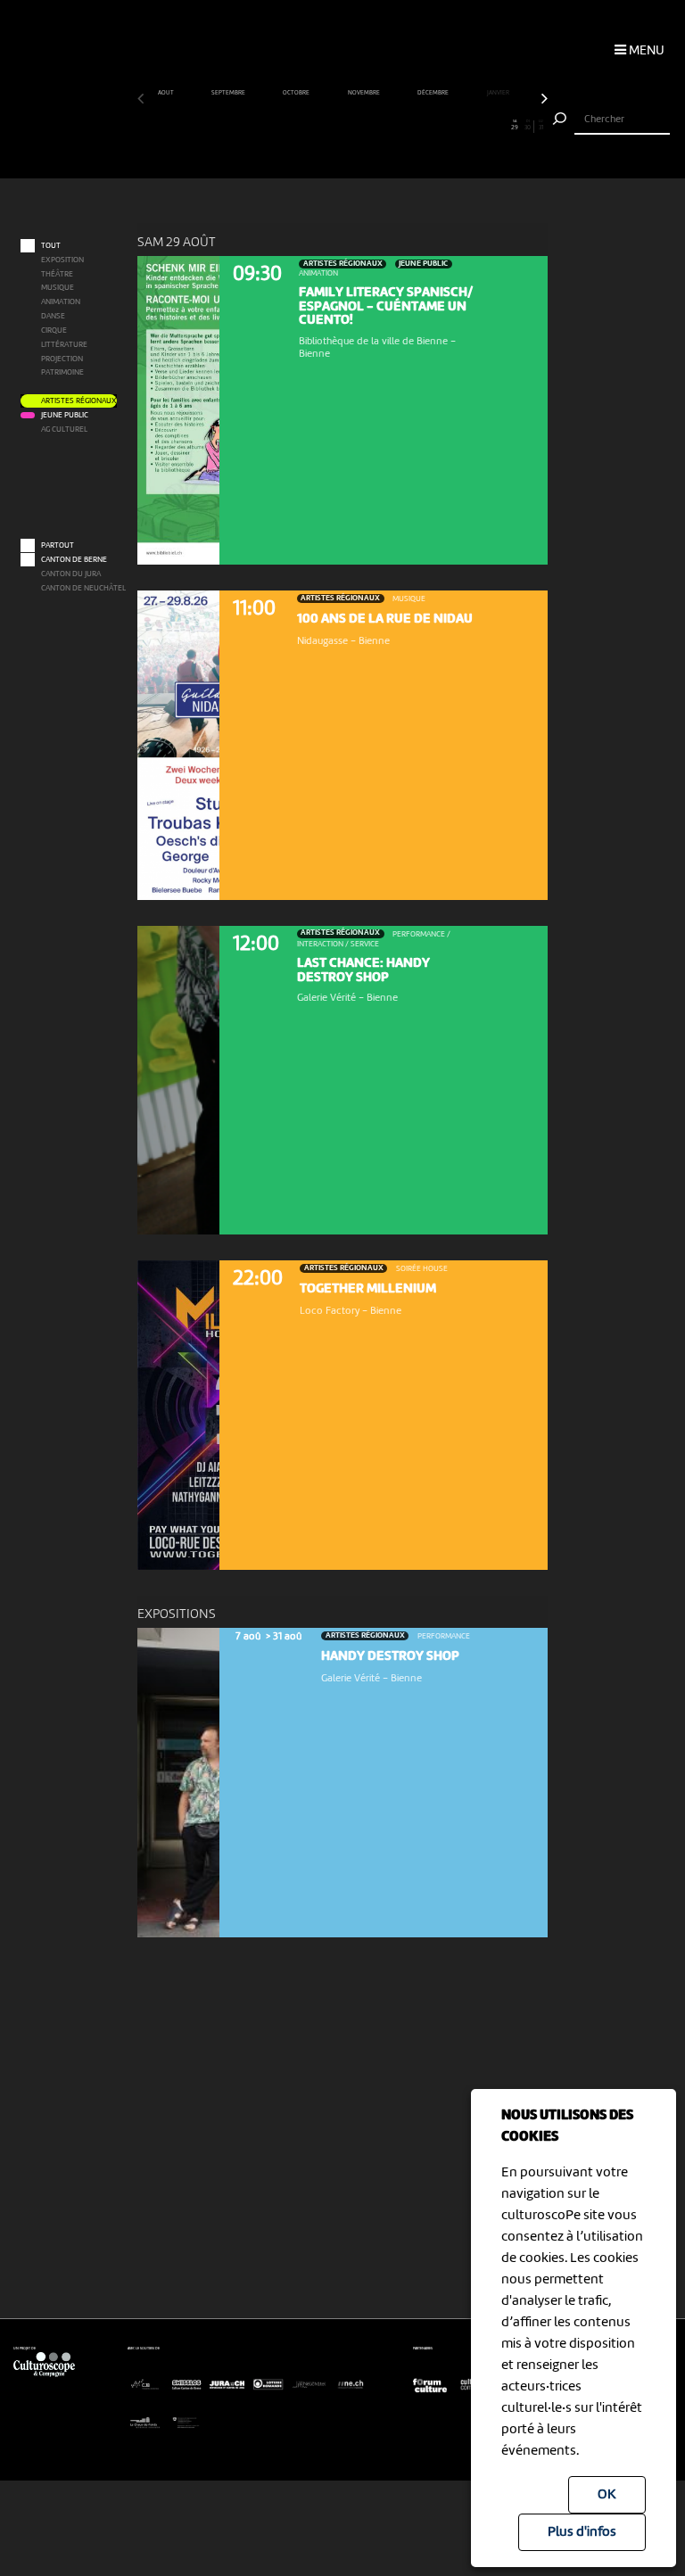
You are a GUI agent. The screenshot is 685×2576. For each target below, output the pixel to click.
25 (462, 126)
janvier (499, 93)
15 (329, 126)
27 (488, 126)
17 (355, 126)
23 (436, 126)
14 (316, 126)
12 (290, 126)
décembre (433, 93)
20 (395, 126)
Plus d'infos (582, 2532)
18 (369, 126)
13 (303, 126)
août (166, 93)
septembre (229, 93)
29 (515, 126)
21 (409, 126)
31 (541, 126)
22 (422, 126)
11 (276, 126)
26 (475, 126)
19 (383, 126)
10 (263, 126)
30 (528, 126)
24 (449, 126)
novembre (364, 93)
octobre (297, 93)
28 (501, 126)
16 (342, 126)
